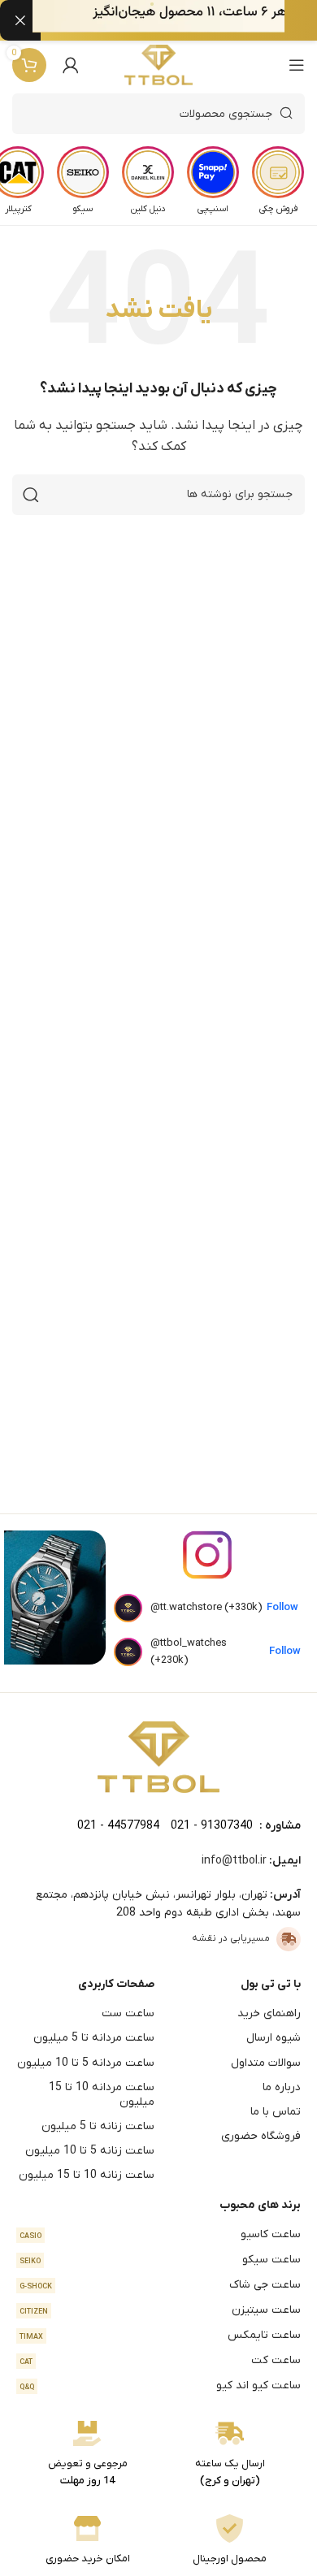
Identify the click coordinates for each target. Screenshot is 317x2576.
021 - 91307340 (212, 1826)
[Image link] (158, 1756)
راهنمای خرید (269, 2013)
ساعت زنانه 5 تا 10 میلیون (90, 2151)
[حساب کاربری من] (71, 65)
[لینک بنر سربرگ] (183, 20)
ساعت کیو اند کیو (160, 2386)
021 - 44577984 (118, 1826)
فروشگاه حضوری (261, 2136)
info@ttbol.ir (234, 1861)
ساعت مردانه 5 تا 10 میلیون (86, 2063)
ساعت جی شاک (160, 2285)
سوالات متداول (266, 2063)
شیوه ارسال (274, 2038)
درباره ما (282, 2087)
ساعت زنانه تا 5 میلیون (98, 2126)
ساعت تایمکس (160, 2335)
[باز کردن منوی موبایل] (297, 65)
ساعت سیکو (160, 2260)
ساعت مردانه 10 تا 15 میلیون (102, 2095)
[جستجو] (31, 495)
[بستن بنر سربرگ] (20, 20)
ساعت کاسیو (160, 2234)
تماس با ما (276, 2112)
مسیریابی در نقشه (231, 1938)
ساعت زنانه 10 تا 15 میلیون (87, 2175)
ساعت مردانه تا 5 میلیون (94, 2038)
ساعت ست (128, 2013)
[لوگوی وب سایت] (159, 65)
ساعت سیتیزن (160, 2310)
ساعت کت (160, 2360)
